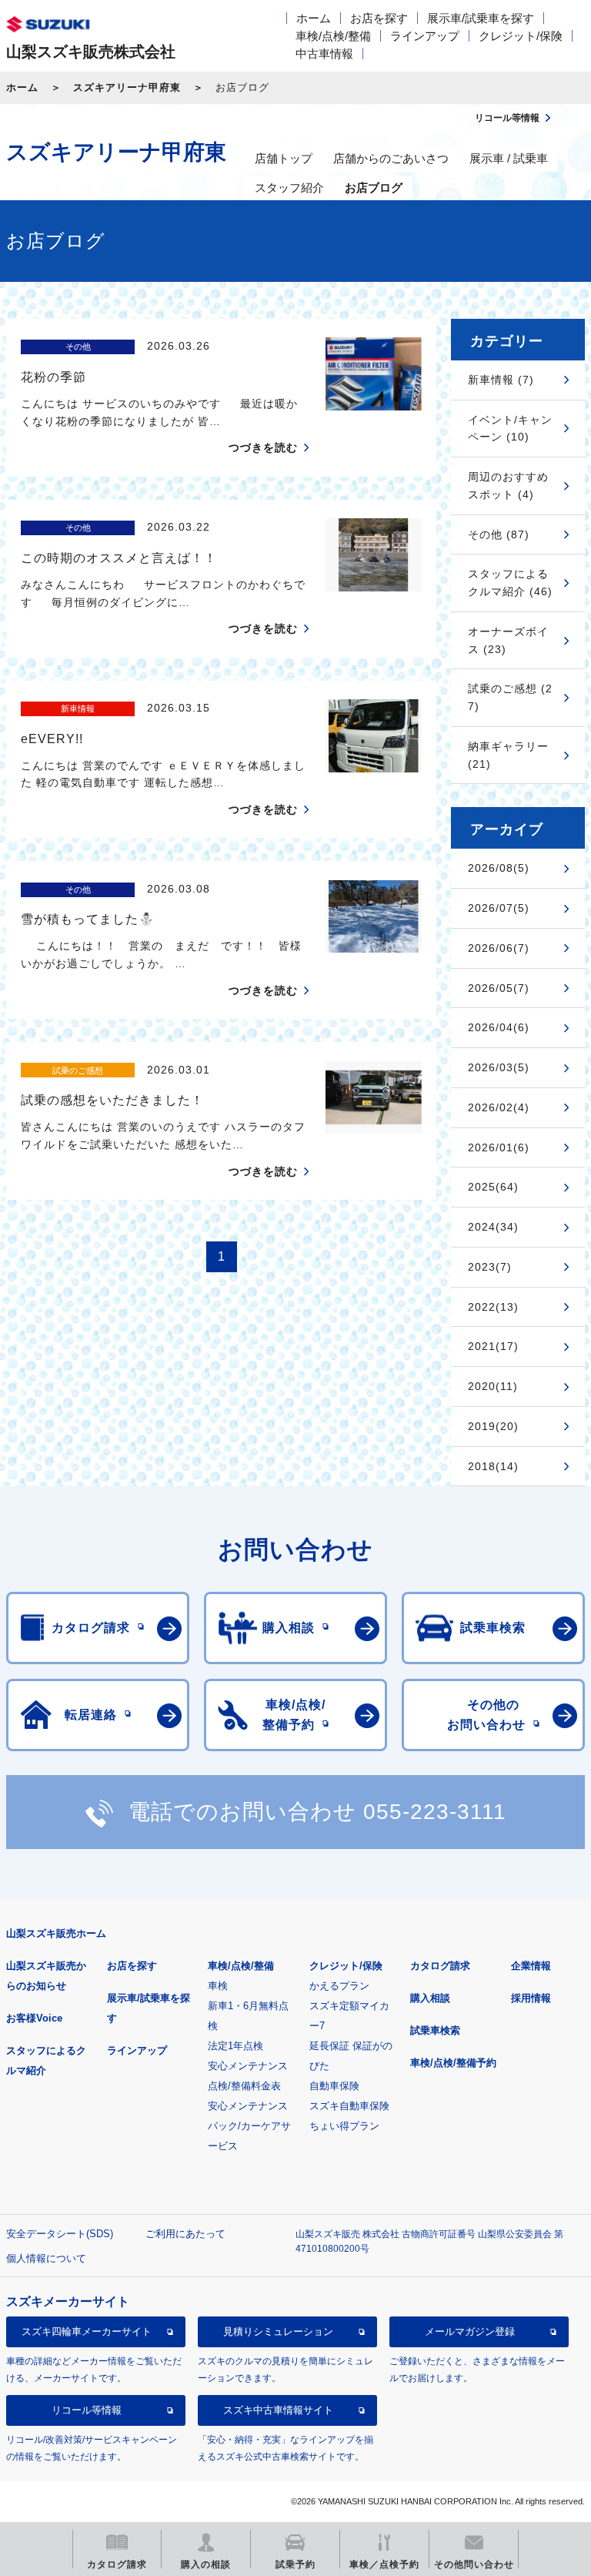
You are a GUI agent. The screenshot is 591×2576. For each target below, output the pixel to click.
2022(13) (493, 1307)
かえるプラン (339, 1986)
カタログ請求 (440, 1966)
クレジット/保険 (521, 36)
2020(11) (493, 1386)
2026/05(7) (499, 988)
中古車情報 (324, 54)
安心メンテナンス (248, 2066)
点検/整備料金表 (244, 2086)
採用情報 (531, 1998)
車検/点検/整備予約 (453, 2063)
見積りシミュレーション (278, 2331)
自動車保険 (334, 2086)
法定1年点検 (235, 2046)
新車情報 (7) (501, 380)
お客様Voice (34, 2018)
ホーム (314, 18)
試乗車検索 (435, 2030)
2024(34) (493, 1227)
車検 (218, 1986)
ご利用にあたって (185, 2234)
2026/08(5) (499, 868)
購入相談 (430, 1998)
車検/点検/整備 (333, 36)
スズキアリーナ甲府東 (127, 87)
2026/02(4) (499, 1107)
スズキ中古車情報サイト (278, 2410)
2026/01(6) (499, 1147)
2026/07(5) (499, 908)
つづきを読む (263, 447)
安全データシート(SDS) (60, 2234)
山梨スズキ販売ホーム (56, 1933)
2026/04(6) (499, 1027)
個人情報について (46, 2258)
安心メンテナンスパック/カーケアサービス (249, 2126)
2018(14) (493, 1466)
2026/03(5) (499, 1067)
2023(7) (490, 1267)
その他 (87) (499, 534)
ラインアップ (425, 36)
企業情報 (531, 1966)
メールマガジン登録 (470, 2331)
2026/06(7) (499, 948)
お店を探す (379, 18)
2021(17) (493, 1346)
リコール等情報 (87, 2410)
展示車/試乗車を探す (481, 18)
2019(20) (493, 1426)
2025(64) (493, 1187)
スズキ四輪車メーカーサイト (87, 2331)
